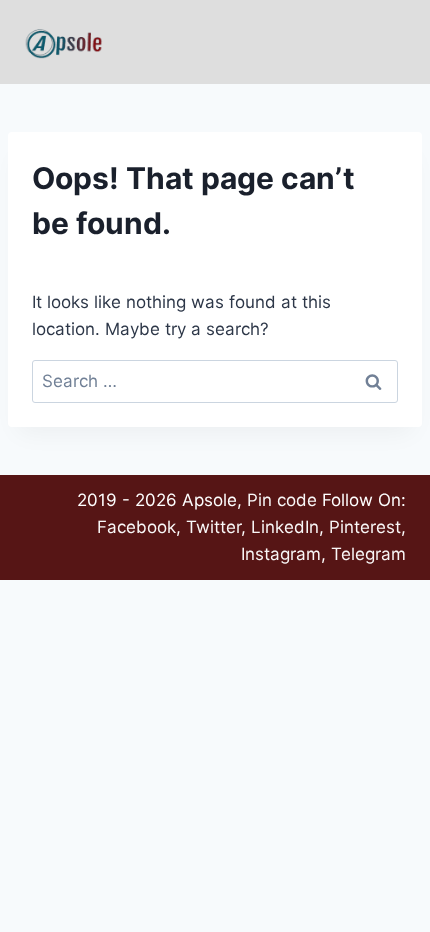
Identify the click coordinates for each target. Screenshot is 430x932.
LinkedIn (285, 527)
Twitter (213, 527)
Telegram (368, 554)
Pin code (282, 500)
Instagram (281, 554)
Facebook (136, 527)
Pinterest (365, 527)
